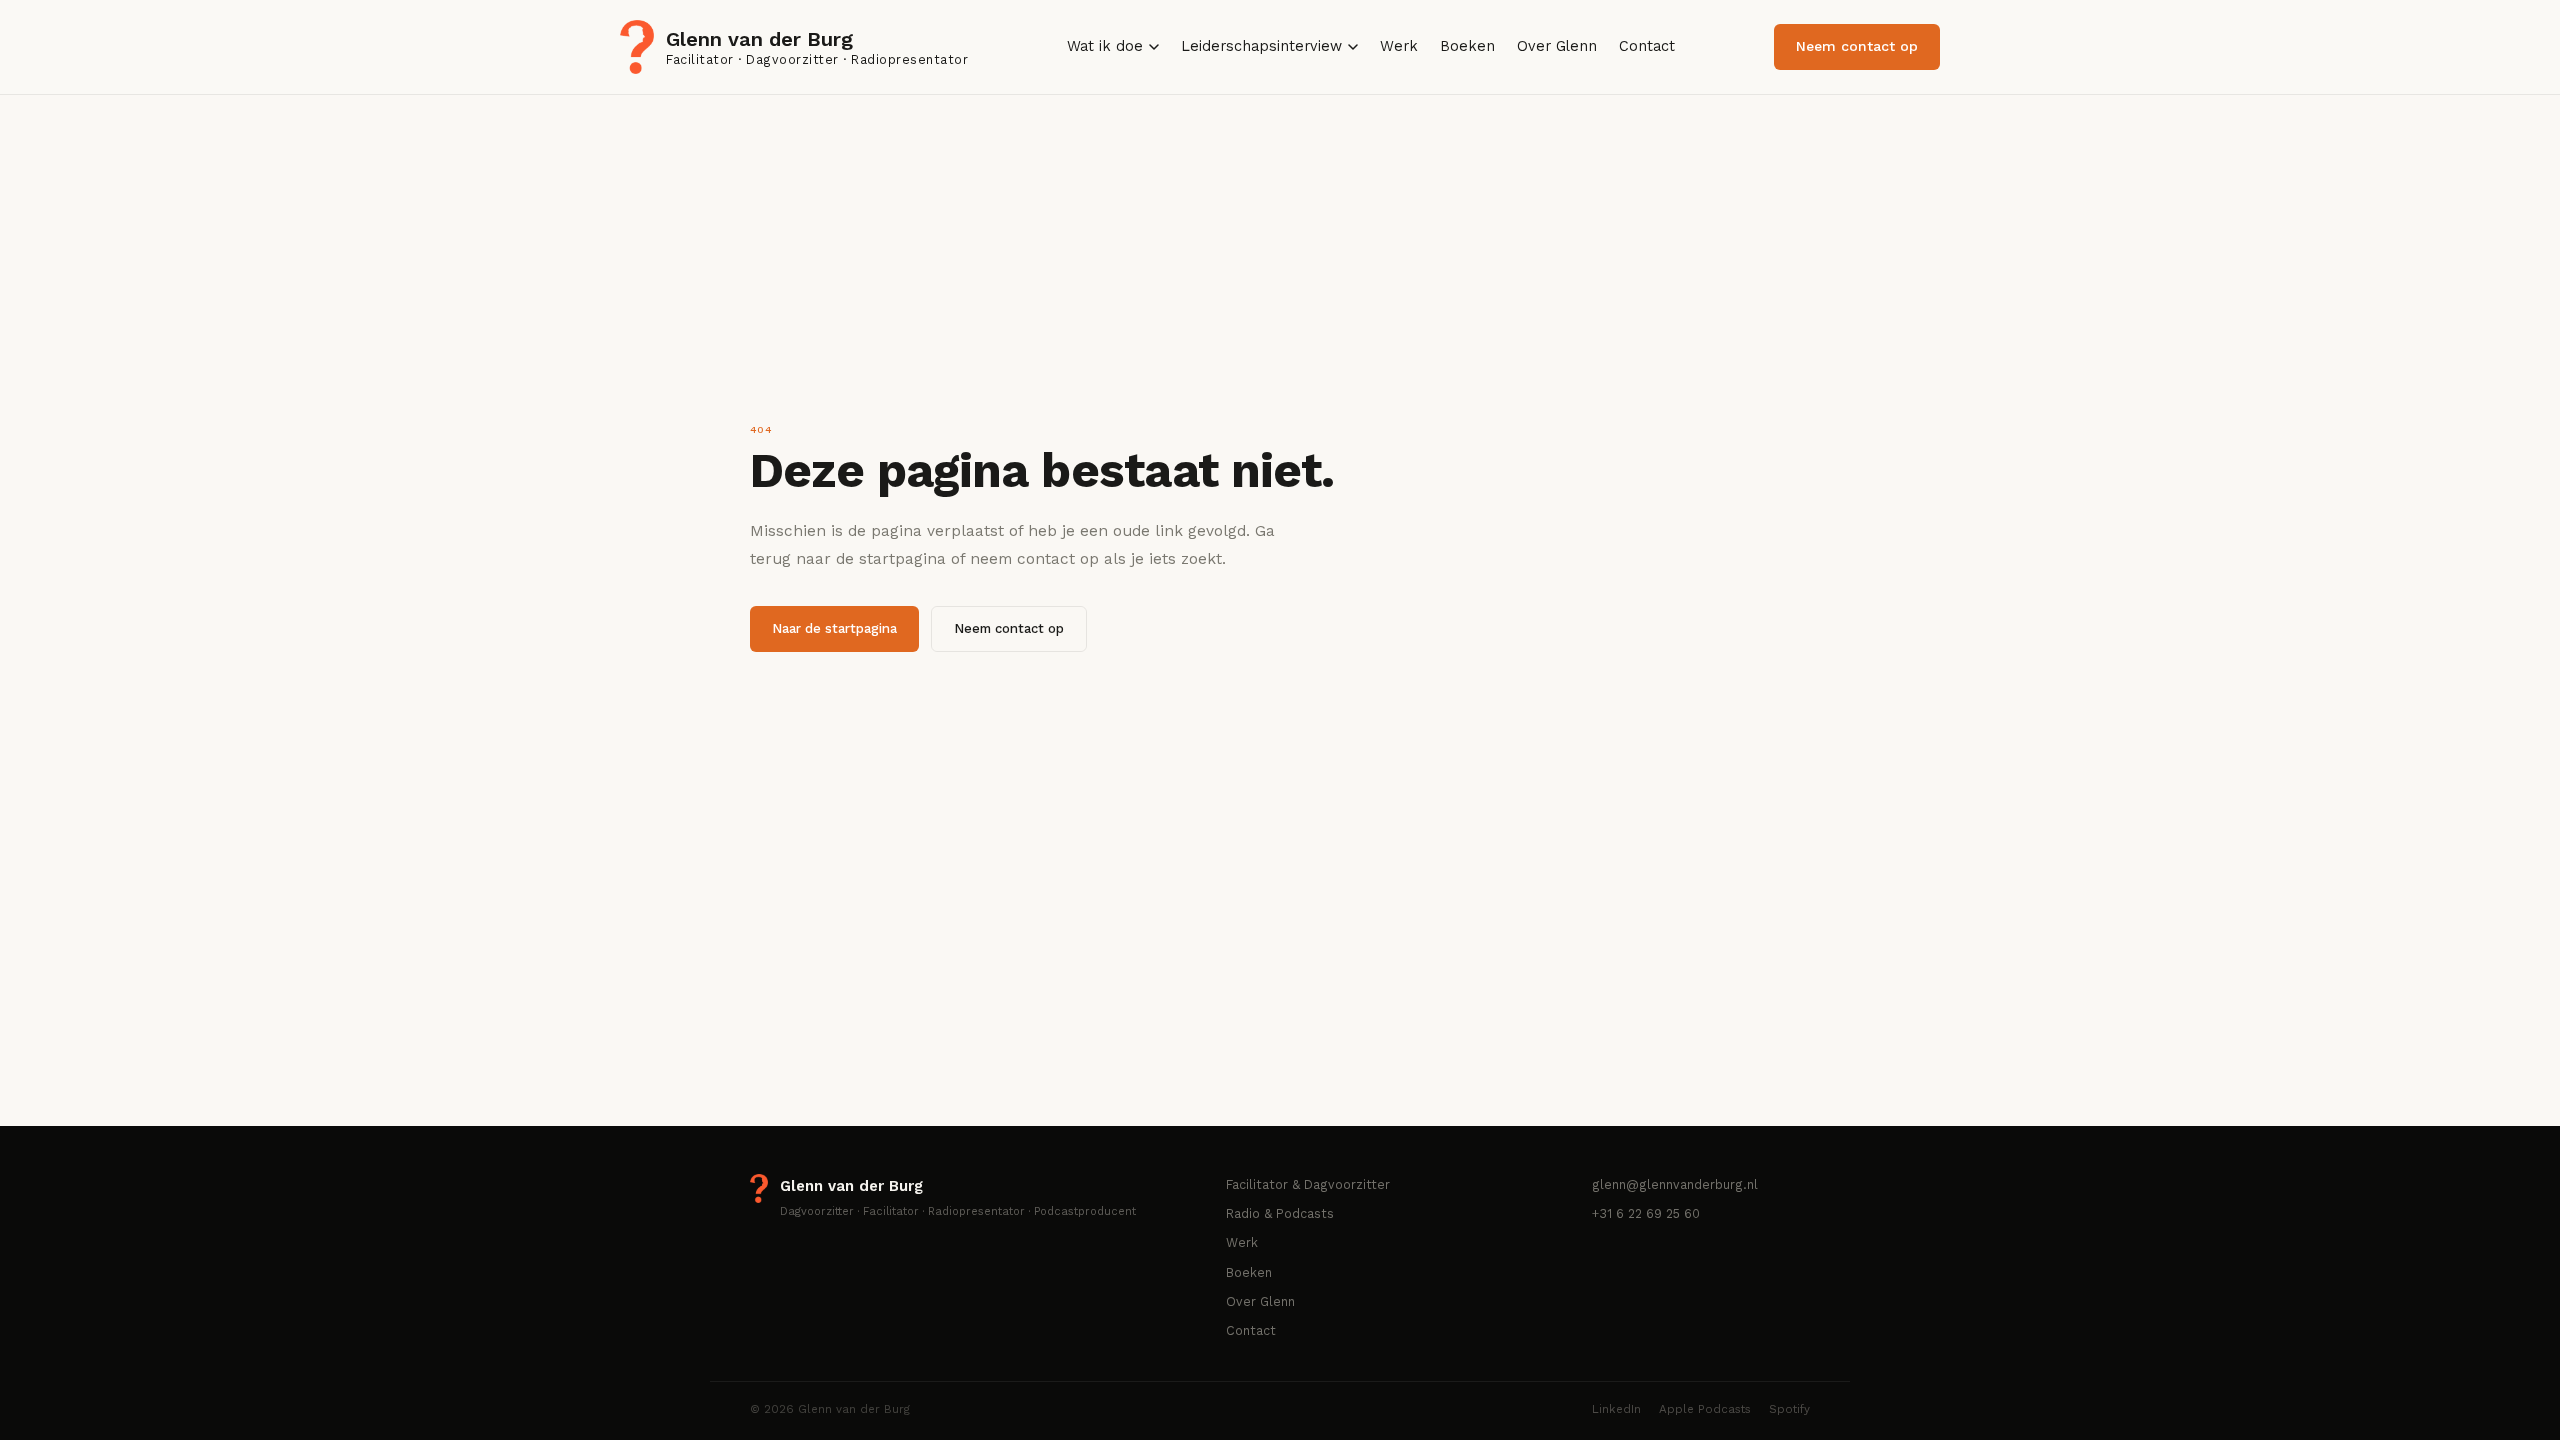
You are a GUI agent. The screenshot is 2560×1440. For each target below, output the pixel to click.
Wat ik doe (1105, 46)
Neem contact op (1857, 46)
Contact (1647, 46)
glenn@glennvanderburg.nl (1675, 1184)
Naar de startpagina (834, 629)
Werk (1399, 46)
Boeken (1467, 46)
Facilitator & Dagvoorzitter (1308, 1184)
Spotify (1789, 1409)
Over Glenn (1557, 46)
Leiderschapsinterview (1261, 46)
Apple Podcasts (1705, 1409)
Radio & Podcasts (1280, 1213)
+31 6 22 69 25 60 (1646, 1213)
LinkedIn (1616, 1409)
